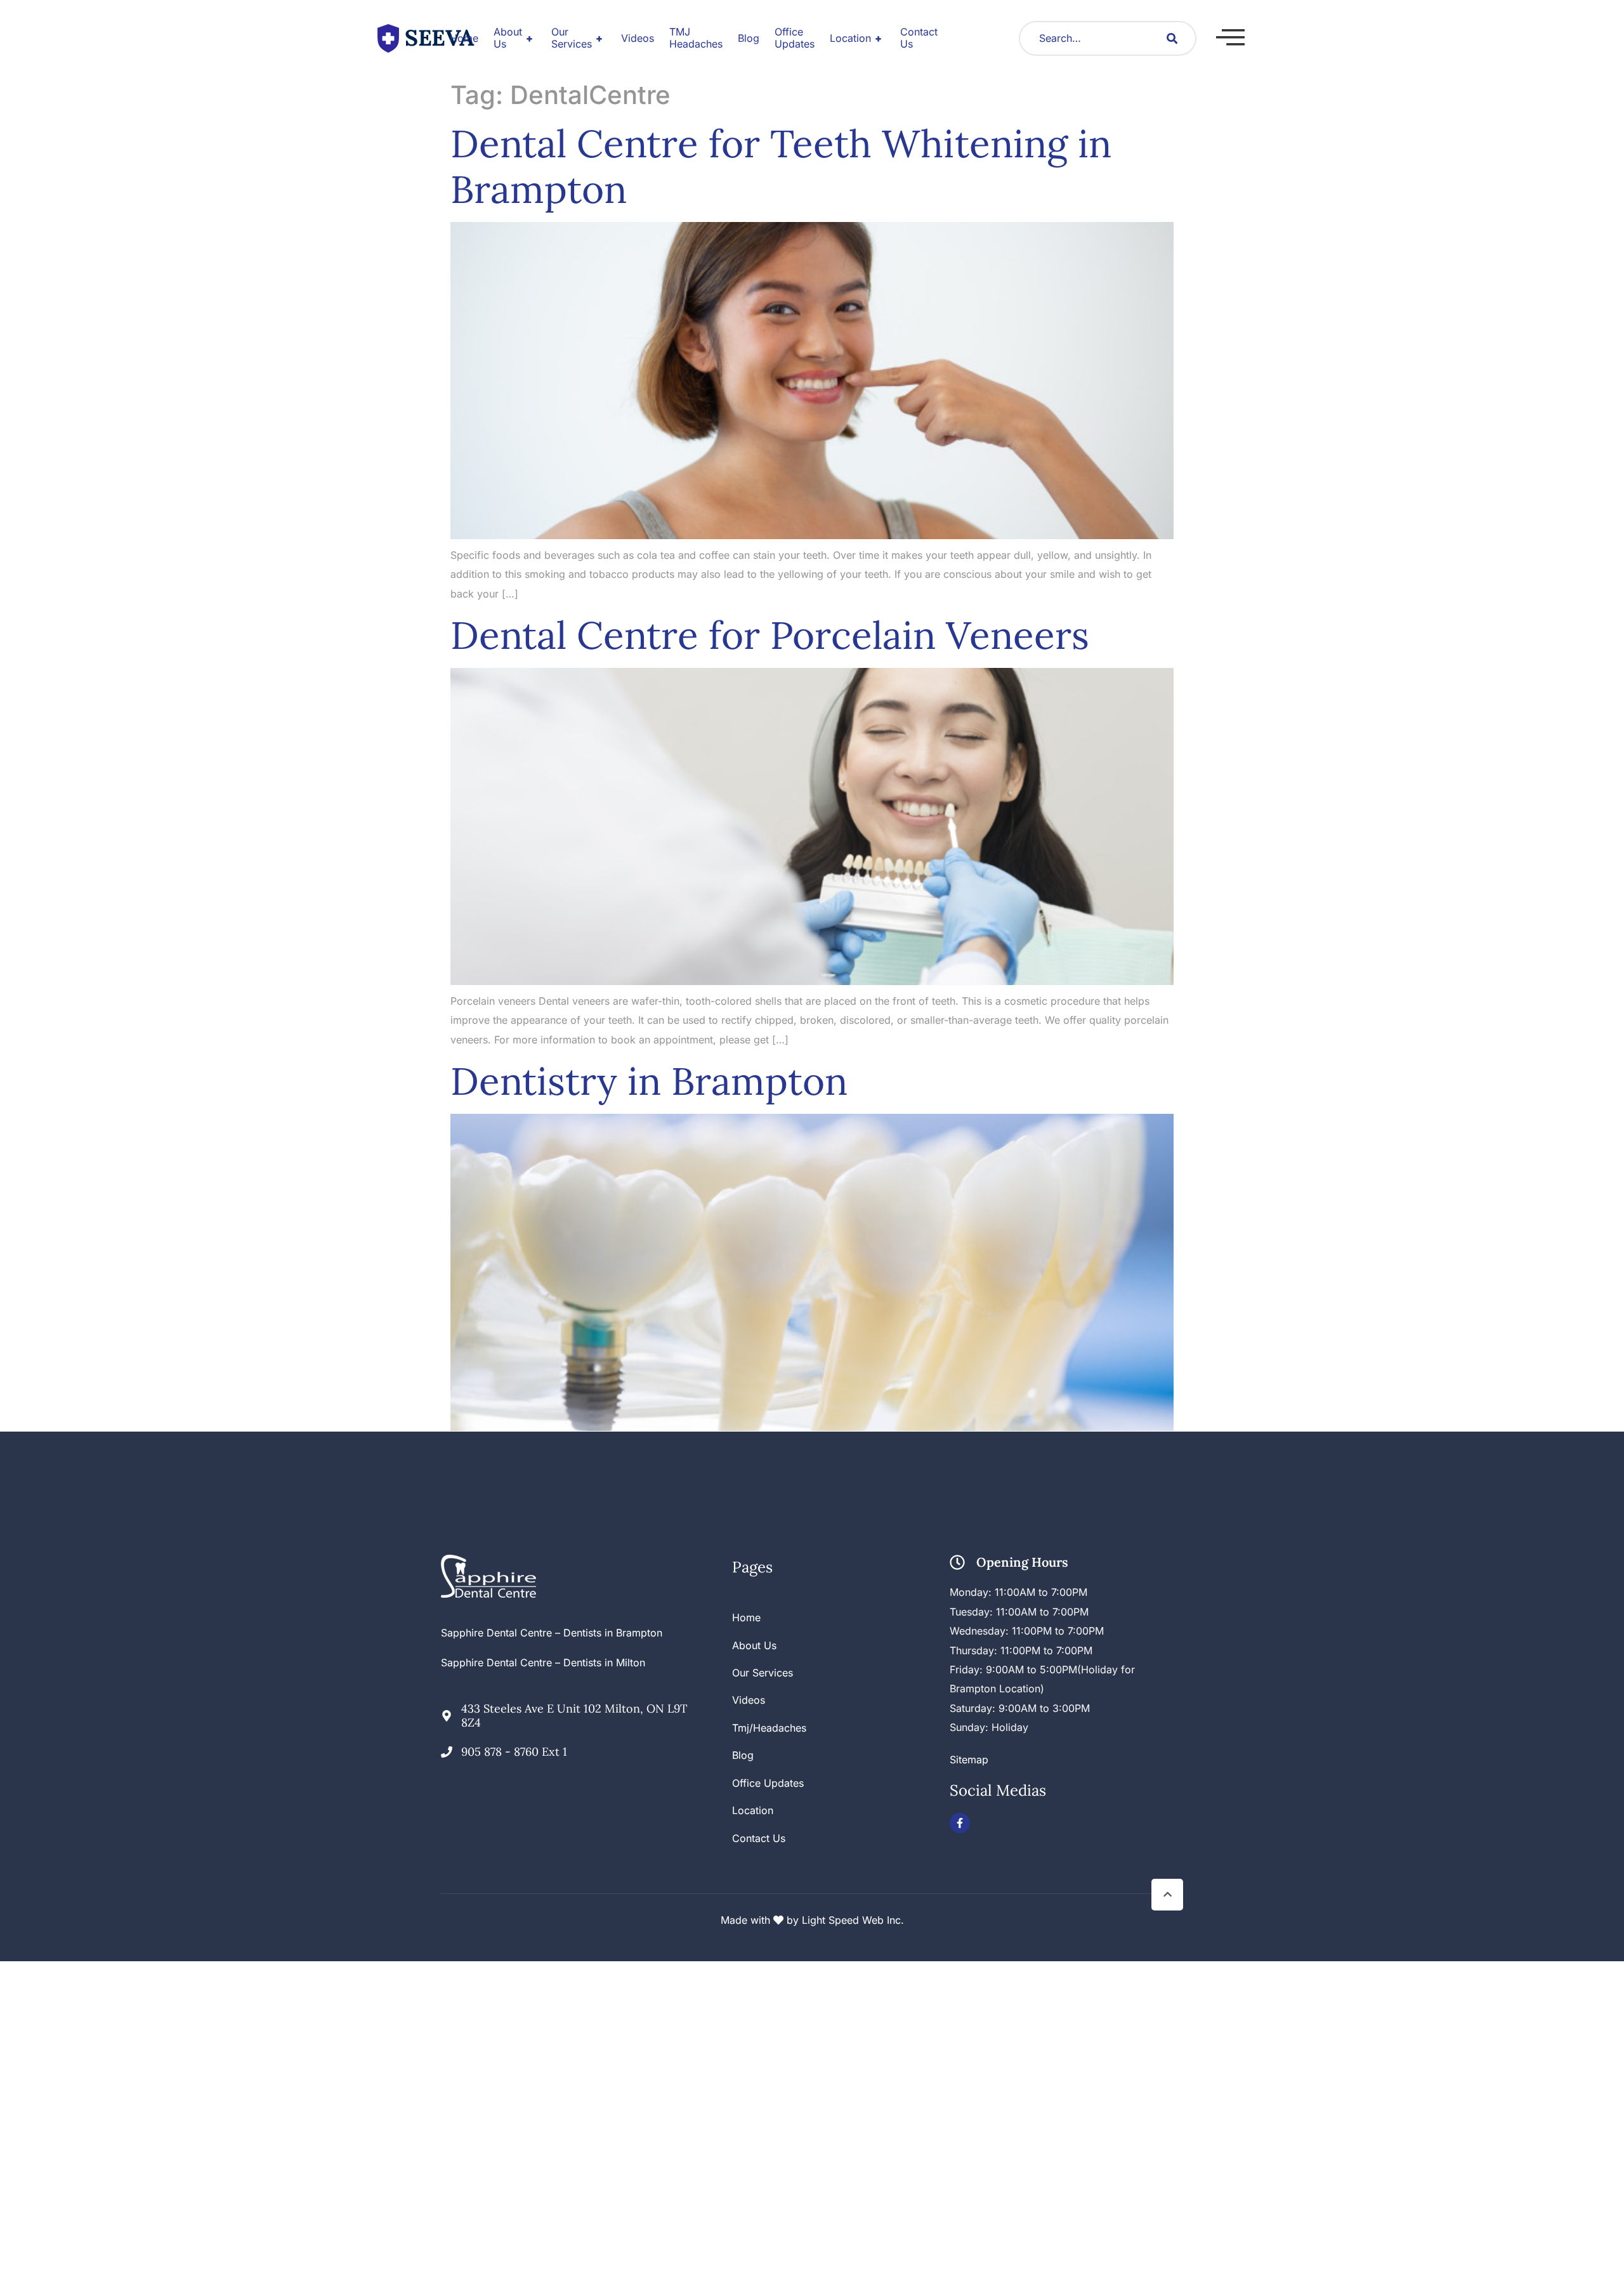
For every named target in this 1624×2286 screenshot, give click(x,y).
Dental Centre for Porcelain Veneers (770, 635)
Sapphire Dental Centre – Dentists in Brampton (552, 1633)
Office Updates (795, 38)
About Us (513, 38)
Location (856, 38)
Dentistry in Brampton (649, 1081)
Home (464, 38)
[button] (1230, 37)
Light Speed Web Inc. (853, 1920)
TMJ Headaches (696, 38)
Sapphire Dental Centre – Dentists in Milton (543, 1662)
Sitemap (969, 1760)
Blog (749, 38)
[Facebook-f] (960, 1823)
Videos (638, 38)
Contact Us (919, 38)
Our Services (577, 38)
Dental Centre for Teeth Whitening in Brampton (781, 166)
